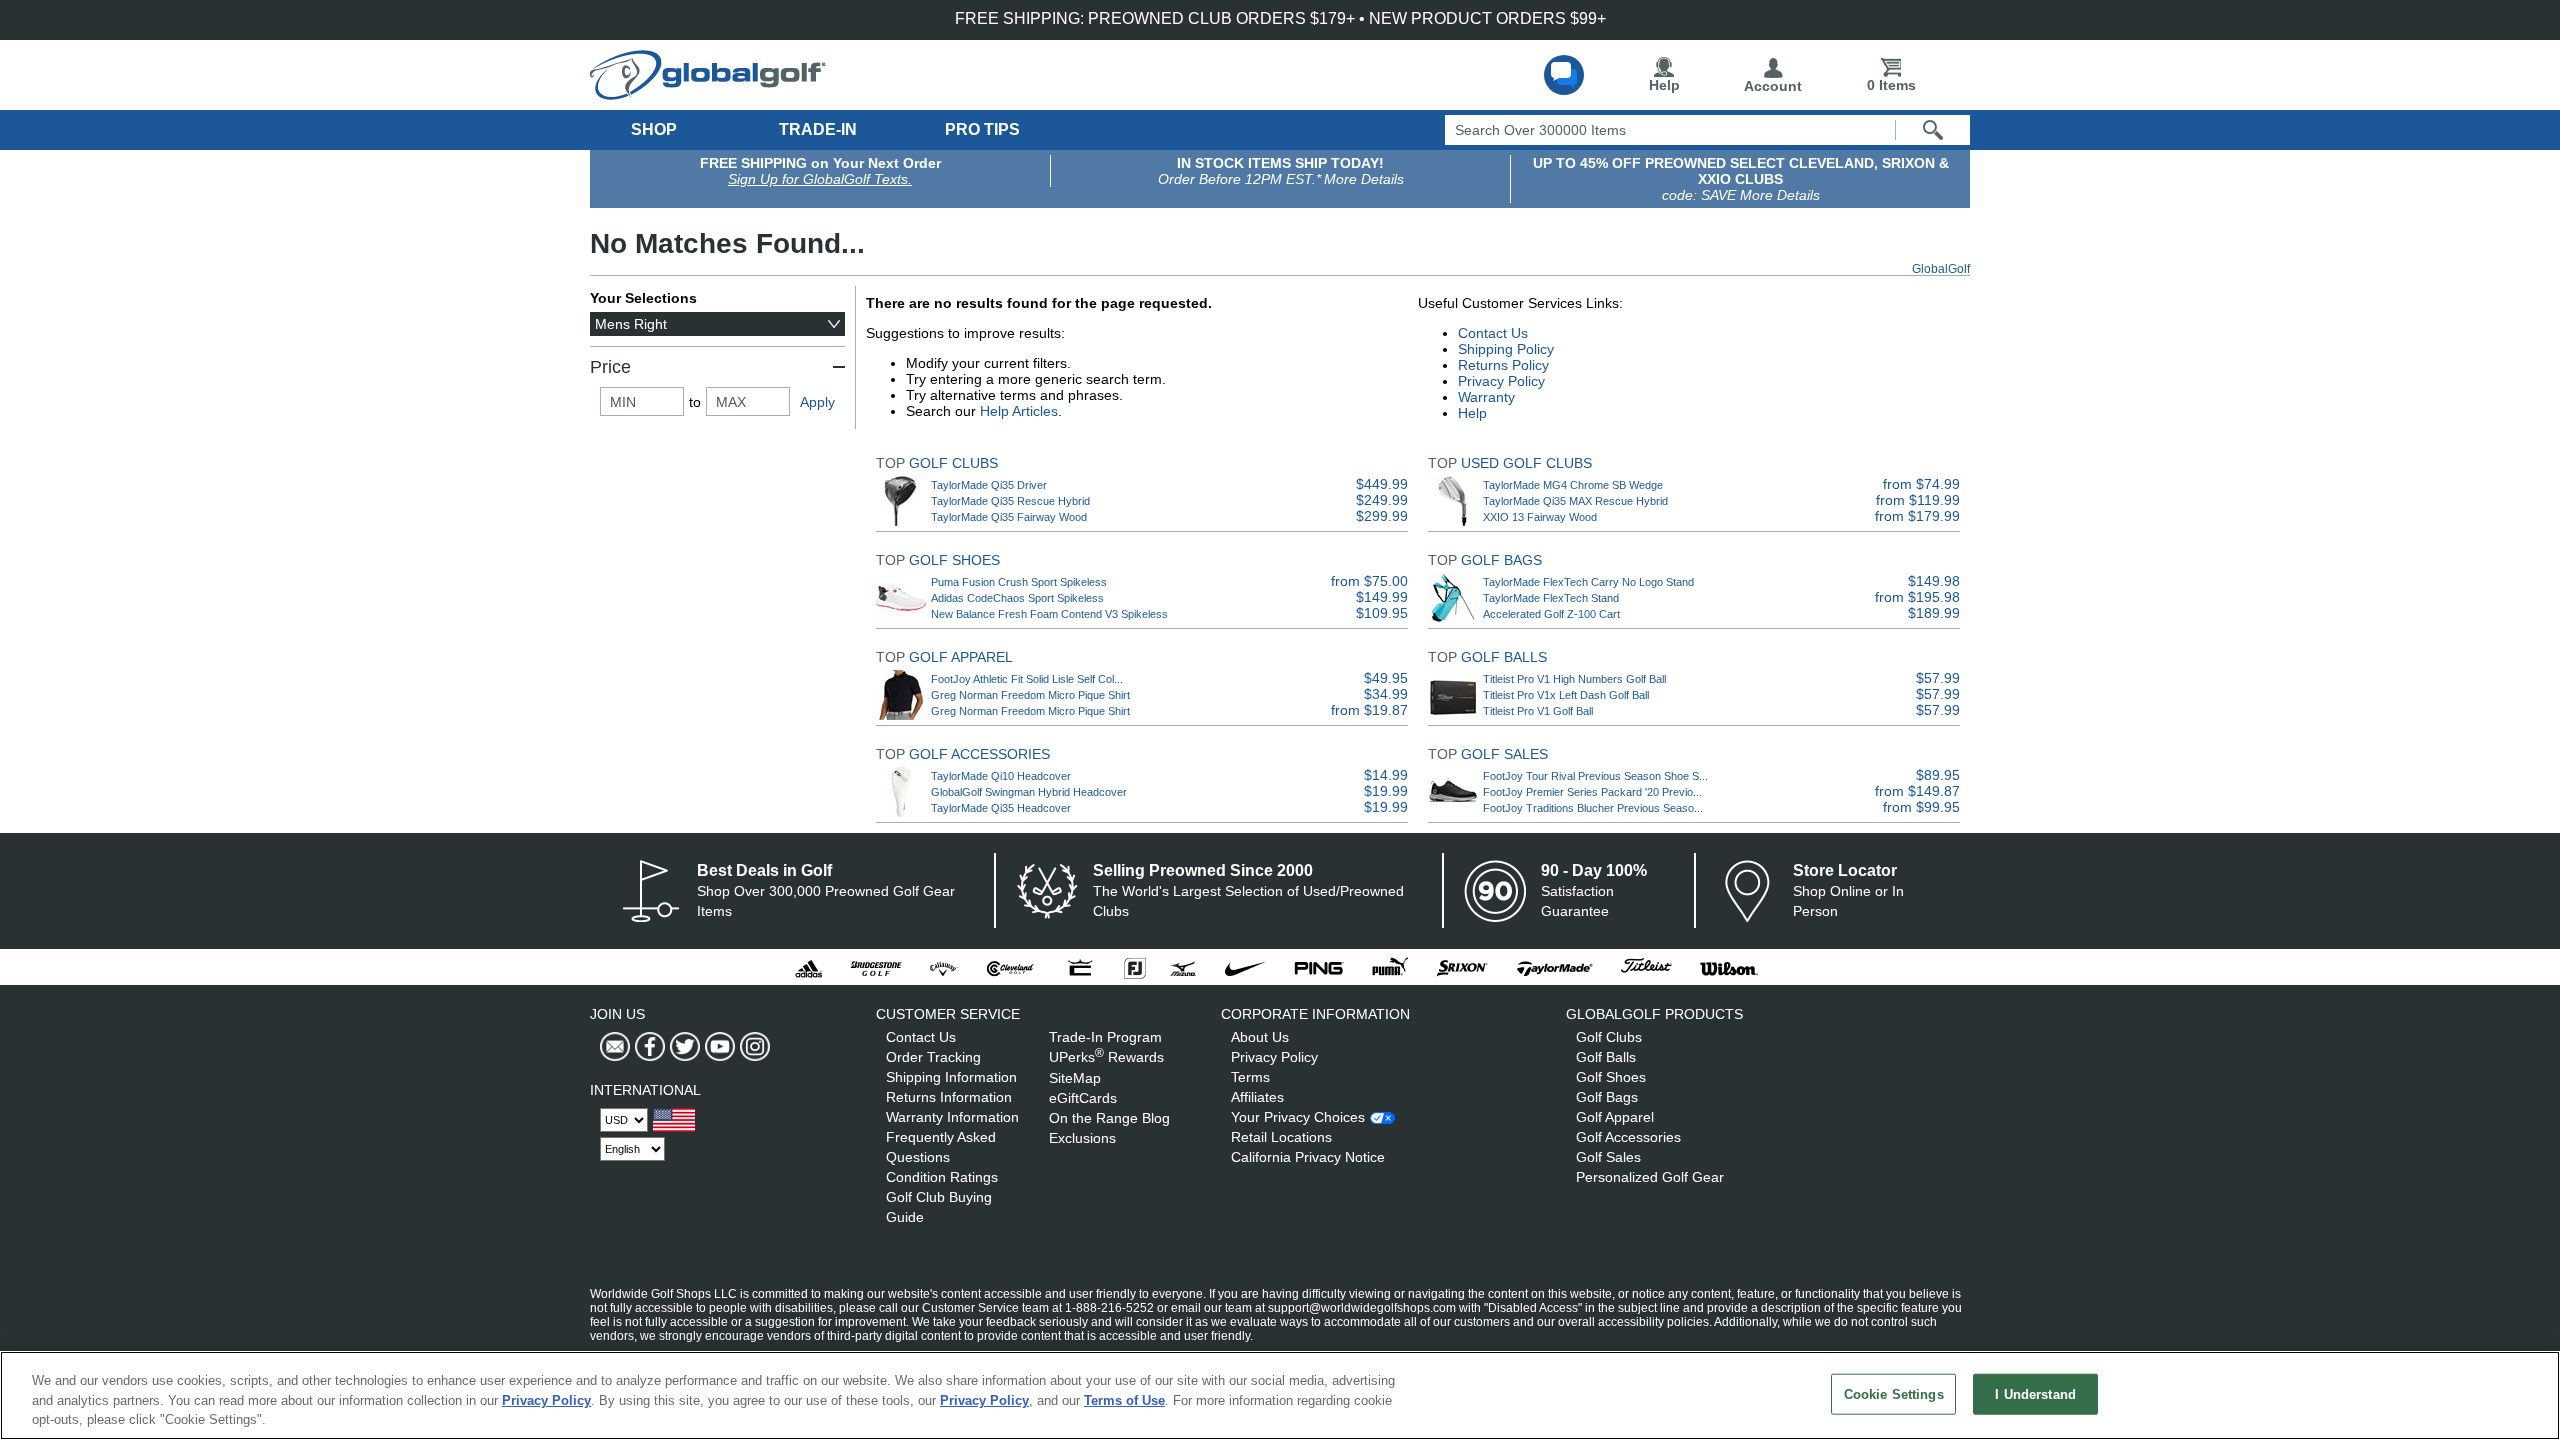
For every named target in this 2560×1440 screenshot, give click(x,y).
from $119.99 (1918, 500)
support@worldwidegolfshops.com (1362, 1308)
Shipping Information (951, 1077)
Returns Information (949, 1097)
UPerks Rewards (1106, 1057)
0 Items (1891, 85)
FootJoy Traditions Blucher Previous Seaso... (1593, 808)
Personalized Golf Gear (1650, 1177)
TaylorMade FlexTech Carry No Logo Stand (1588, 582)
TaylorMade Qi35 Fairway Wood (1009, 517)
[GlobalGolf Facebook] (647, 1047)
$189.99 (1934, 613)
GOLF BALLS (1504, 657)
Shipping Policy (1506, 349)
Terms (1250, 1077)
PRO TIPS (982, 129)
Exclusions (1082, 1138)
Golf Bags (1607, 1097)
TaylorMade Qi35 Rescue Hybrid (1010, 501)
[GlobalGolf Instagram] (752, 1047)
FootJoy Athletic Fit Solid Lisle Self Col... (1027, 679)
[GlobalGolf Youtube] (717, 1047)
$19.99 (1386, 791)
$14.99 (1386, 775)
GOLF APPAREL (961, 657)
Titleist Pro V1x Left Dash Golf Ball (1566, 695)
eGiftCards (1083, 1098)
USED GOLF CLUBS (1526, 463)
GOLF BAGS (1501, 560)
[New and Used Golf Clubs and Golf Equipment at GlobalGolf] (708, 92)
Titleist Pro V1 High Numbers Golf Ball (1574, 679)
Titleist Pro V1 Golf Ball (1538, 711)
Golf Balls (1606, 1057)
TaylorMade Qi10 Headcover (1001, 776)
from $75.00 (1369, 581)
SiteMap (1075, 1078)
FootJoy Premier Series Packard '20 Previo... (1592, 792)
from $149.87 (1917, 791)
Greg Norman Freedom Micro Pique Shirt (1030, 695)
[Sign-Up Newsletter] (615, 1047)
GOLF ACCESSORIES (979, 754)
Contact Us (1493, 333)
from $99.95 (1921, 807)
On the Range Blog (1109, 1118)
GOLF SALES (1504, 754)
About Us (1260, 1037)
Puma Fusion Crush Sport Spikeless (1019, 582)
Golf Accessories (1628, 1137)
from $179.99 (1917, 516)
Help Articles (1019, 411)
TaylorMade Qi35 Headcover (1001, 808)
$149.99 (1382, 597)
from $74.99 (1921, 484)
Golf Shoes (1611, 1077)
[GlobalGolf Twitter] (682, 1047)
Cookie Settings (1894, 1393)
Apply (817, 402)
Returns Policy (1503, 365)
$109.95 (1382, 613)
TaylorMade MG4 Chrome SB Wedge (1573, 485)
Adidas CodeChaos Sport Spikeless (1017, 598)
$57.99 (1938, 678)
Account (1773, 86)
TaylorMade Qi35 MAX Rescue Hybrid (1575, 501)
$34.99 (1386, 694)
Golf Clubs (1609, 1037)
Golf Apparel (1615, 1117)
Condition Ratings (942, 1177)
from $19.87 (1369, 710)
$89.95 (1938, 775)
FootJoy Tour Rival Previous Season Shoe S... (1595, 776)
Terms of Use (1124, 1400)
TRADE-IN (818, 129)
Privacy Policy (1501, 381)
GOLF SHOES (954, 560)
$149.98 (1934, 581)
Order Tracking (933, 1057)
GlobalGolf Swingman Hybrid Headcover (1029, 792)
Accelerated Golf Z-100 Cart (1551, 614)
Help (1664, 85)
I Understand (2035, 1393)
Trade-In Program (1105, 1037)
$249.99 (1382, 500)
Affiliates (1257, 1097)
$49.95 (1386, 678)
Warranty (1486, 397)
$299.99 (1382, 516)
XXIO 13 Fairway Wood (1540, 517)
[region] (1280, 1395)
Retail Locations (1281, 1137)
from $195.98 (1917, 597)
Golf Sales (1608, 1157)
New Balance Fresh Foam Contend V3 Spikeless (1049, 614)
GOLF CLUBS (953, 463)
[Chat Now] (1564, 75)
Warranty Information (952, 1117)
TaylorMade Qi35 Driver (989, 485)
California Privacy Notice (1308, 1157)
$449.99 (1382, 484)
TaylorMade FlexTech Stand (1551, 598)
